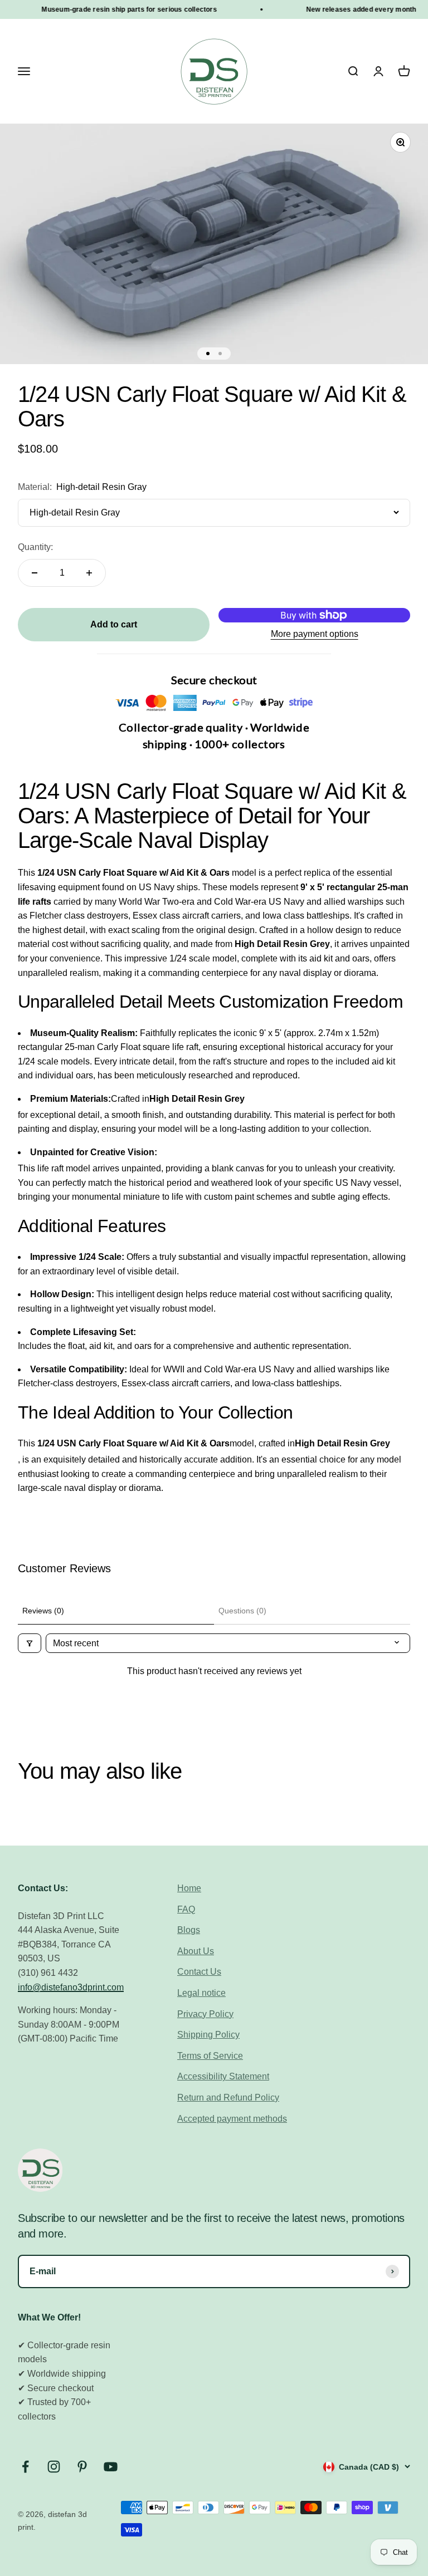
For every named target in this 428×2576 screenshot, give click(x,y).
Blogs (189, 1930)
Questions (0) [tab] (242, 1611)
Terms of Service (210, 2056)
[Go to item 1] (208, 354)
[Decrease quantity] (35, 573)
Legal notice (201, 1993)
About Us (196, 1951)
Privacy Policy (205, 2014)
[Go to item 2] (220, 354)
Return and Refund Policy (228, 2097)
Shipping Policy (208, 2035)
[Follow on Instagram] (54, 2467)
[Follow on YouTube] (111, 2467)
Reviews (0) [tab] (43, 1611)
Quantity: (35, 547)
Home (189, 1888)
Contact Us (199, 1972)
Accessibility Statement (223, 2076)
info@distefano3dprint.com (71, 1987)
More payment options (315, 634)
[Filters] (30, 1643)
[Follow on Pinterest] (82, 2467)
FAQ (186, 1909)
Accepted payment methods (232, 2119)
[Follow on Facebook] (25, 2467)
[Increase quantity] (89, 573)
